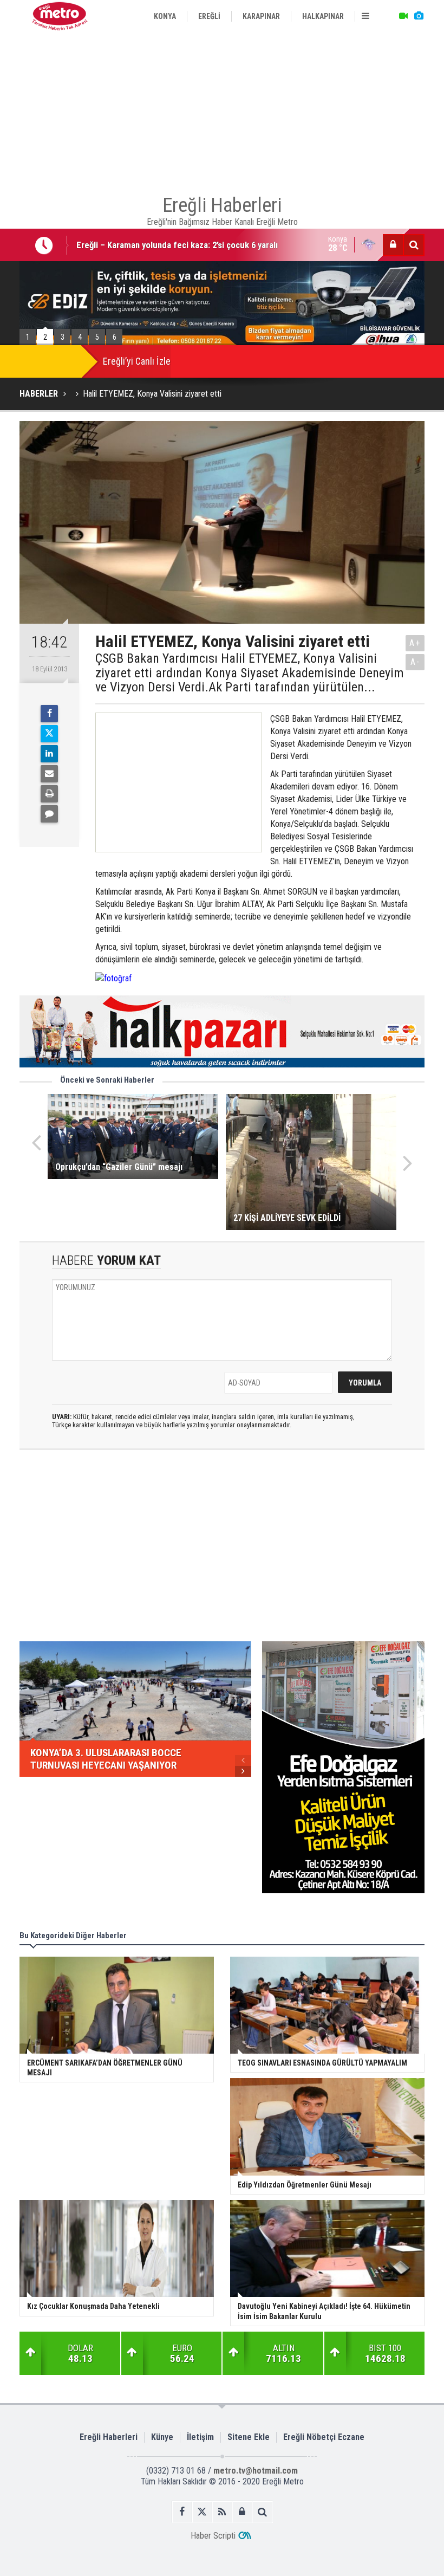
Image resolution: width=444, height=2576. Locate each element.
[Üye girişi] (393, 245)
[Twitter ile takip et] (202, 2512)
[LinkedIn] (49, 754)
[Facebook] (49, 714)
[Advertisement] (222, 108)
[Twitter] (49, 734)
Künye (162, 2437)
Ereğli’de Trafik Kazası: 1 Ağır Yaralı (143, 245)
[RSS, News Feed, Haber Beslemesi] (222, 2512)
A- (415, 662)
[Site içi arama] (414, 245)
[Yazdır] (49, 794)
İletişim (200, 2437)
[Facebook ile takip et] (182, 2512)
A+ (415, 643)
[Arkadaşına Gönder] (49, 774)
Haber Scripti (213, 2536)
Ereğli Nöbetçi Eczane (324, 2437)
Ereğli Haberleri (109, 2437)
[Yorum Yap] (49, 814)
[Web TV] (403, 16)
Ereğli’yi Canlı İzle (137, 361)
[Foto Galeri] (419, 16)
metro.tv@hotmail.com (256, 2471)
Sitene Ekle (249, 2437)
